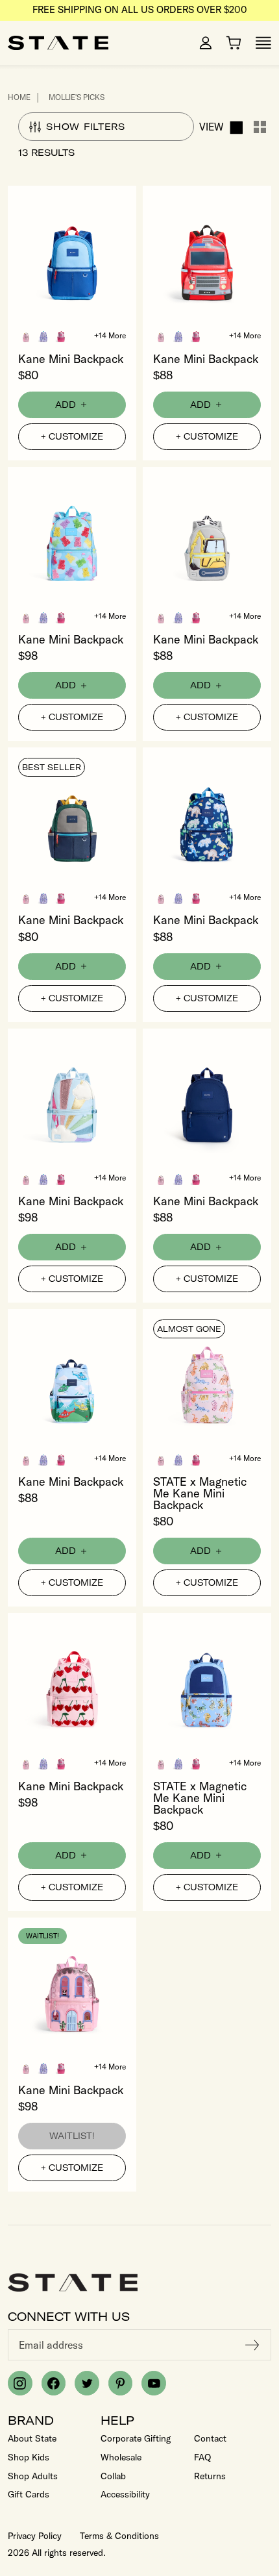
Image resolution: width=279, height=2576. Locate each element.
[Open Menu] (263, 43)
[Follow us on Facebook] (54, 2383)
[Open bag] (234, 43)
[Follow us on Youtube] (154, 2383)
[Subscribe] (252, 2345)
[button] (26, 336)
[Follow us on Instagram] (20, 2383)
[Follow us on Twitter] (87, 2383)
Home (19, 97)
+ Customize (72, 436)
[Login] (206, 43)
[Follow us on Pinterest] (121, 2383)
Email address (51, 2345)
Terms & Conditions (119, 2536)
